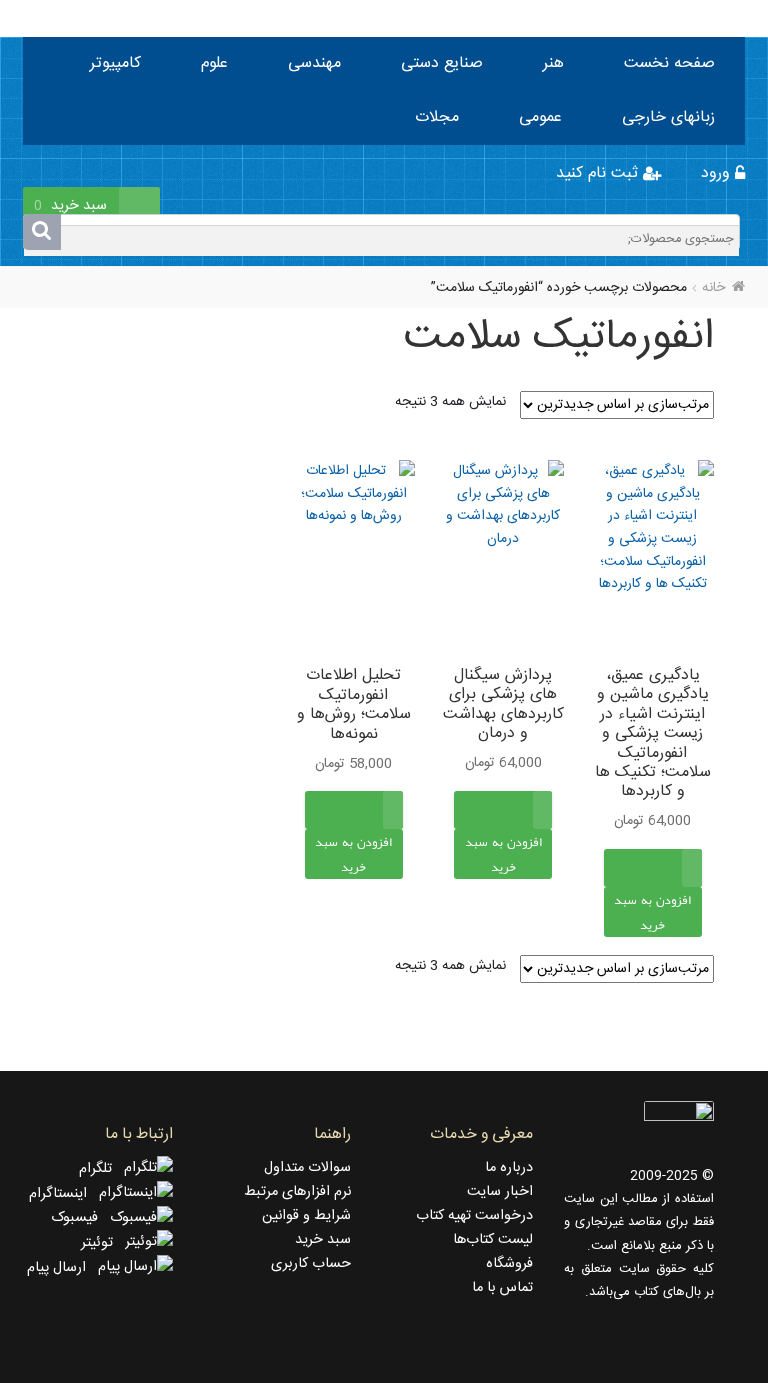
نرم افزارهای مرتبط (297, 1192)
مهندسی (314, 63)
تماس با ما (502, 1288)
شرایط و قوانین (306, 1216)
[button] (653, 934)
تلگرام (101, 1169)
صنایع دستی (442, 63)
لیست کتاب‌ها (493, 1240)
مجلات (437, 117)
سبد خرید (323, 1240)
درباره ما (509, 1168)
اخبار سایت (500, 1192)
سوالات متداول (307, 1168)
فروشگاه (509, 1264)
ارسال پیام (62, 1268)
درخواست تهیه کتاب (474, 1216)
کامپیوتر (115, 63)
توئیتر (103, 1243)
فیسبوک (80, 1218)
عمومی (540, 117)
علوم (214, 63)
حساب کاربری (311, 1264)
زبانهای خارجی (668, 117)
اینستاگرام (64, 1194)
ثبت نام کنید (599, 173)
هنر (553, 63)
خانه (713, 288)
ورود (718, 173)
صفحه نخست (669, 63)
